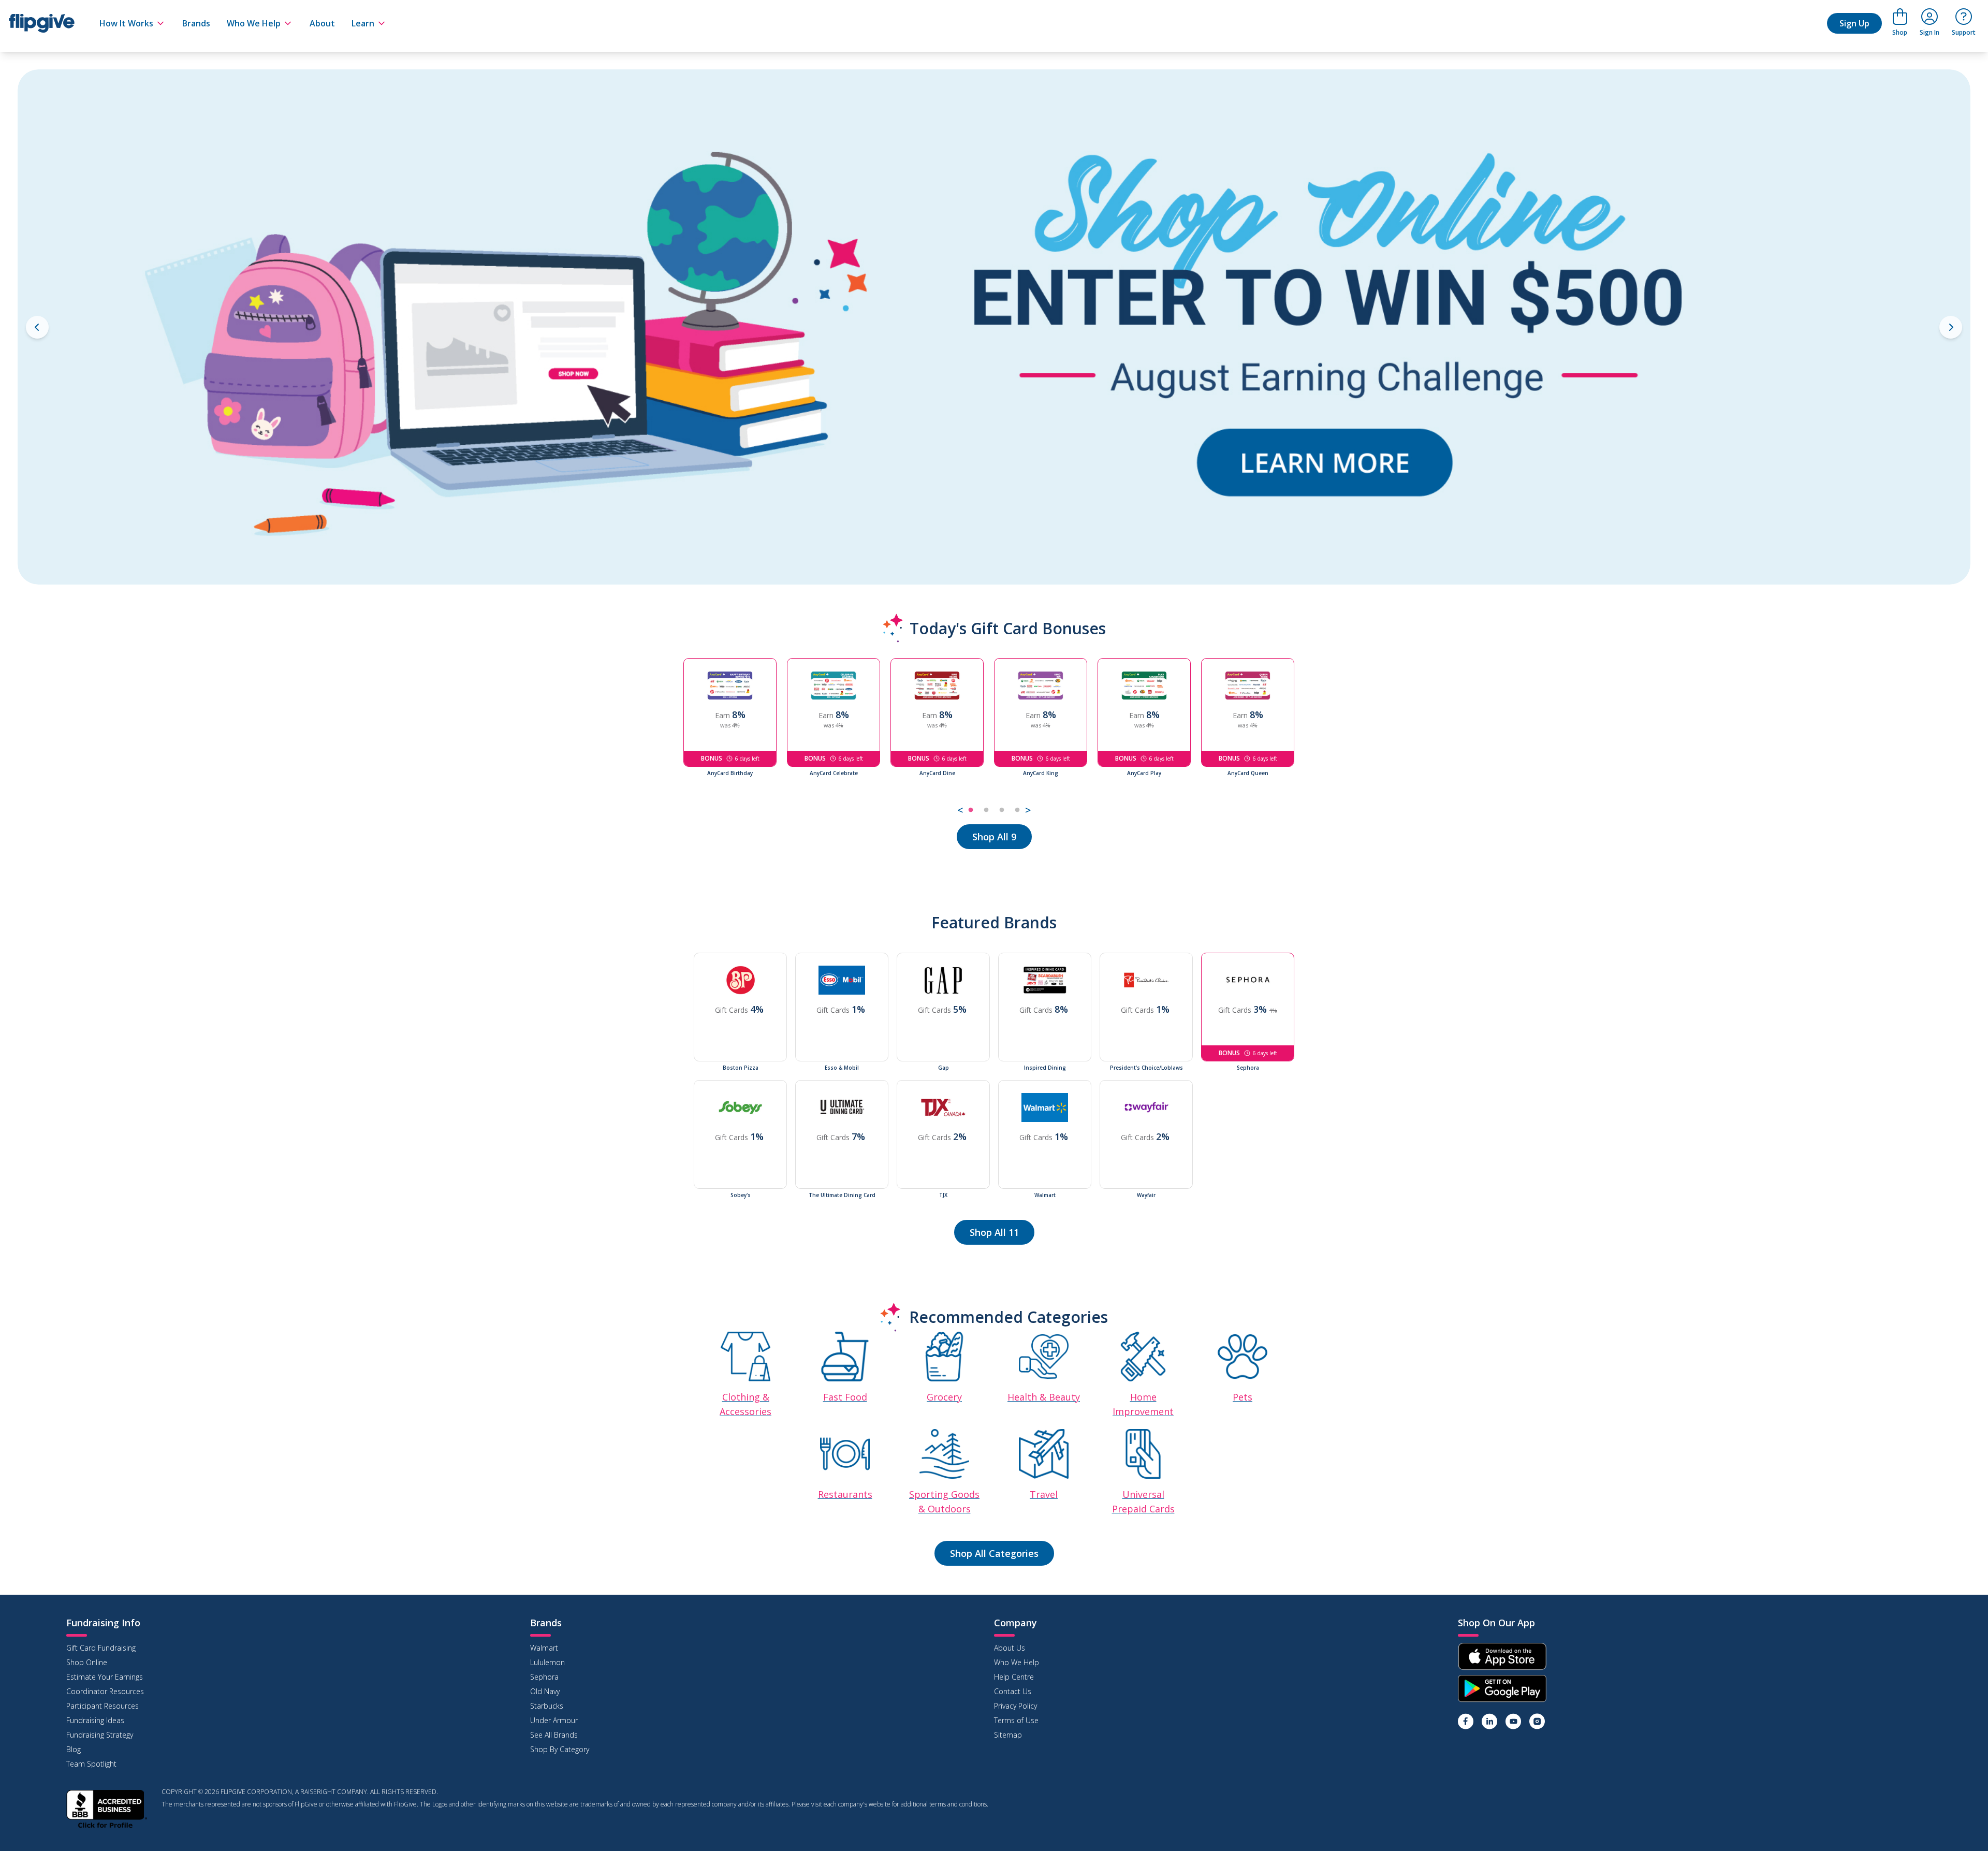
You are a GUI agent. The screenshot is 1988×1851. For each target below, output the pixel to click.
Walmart (544, 1648)
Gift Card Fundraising (101, 1648)
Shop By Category (560, 1749)
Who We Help (254, 23)
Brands (196, 23)
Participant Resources (103, 1706)
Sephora (544, 1677)
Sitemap (1008, 1735)
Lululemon (547, 1662)
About (322, 23)
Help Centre (1014, 1677)
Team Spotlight (91, 1764)
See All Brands (554, 1735)
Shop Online (87, 1662)
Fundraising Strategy (100, 1735)
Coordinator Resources (105, 1691)
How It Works (126, 23)
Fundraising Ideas (95, 1720)
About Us (1010, 1648)
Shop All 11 (994, 1232)
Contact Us (1013, 1691)
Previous (676, 738)
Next (1312, 738)
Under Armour (554, 1720)
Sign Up (1854, 23)
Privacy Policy (1015, 1706)
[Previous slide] (37, 327)
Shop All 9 (994, 837)
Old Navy (545, 1691)
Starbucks (547, 1706)
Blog (74, 1749)
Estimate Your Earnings (105, 1677)
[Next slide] (1951, 327)
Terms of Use (1016, 1720)
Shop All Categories (994, 1553)
